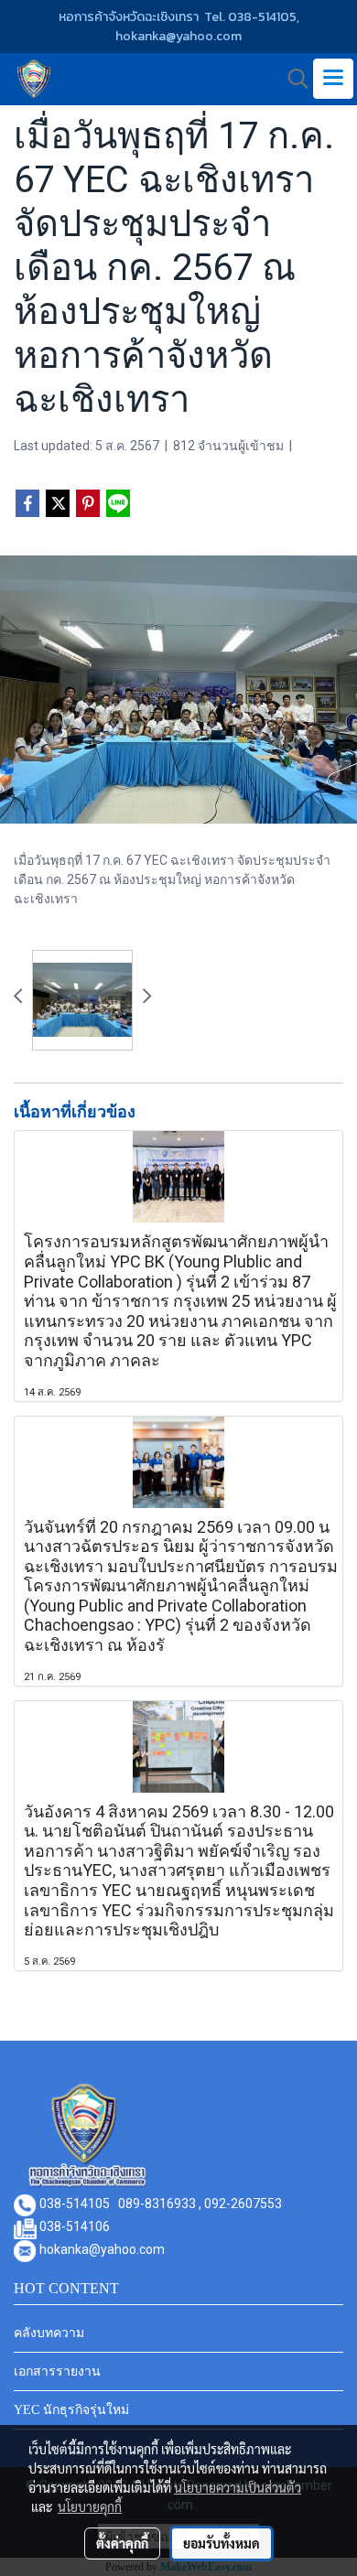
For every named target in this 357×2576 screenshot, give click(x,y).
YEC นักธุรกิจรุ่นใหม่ (71, 2410)
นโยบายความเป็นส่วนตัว (238, 2487)
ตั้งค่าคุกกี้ (122, 2543)
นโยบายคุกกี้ (90, 2506)
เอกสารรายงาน (57, 2371)
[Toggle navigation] (333, 79)
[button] (292, 79)
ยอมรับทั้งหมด (222, 2543)
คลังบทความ (49, 2333)
